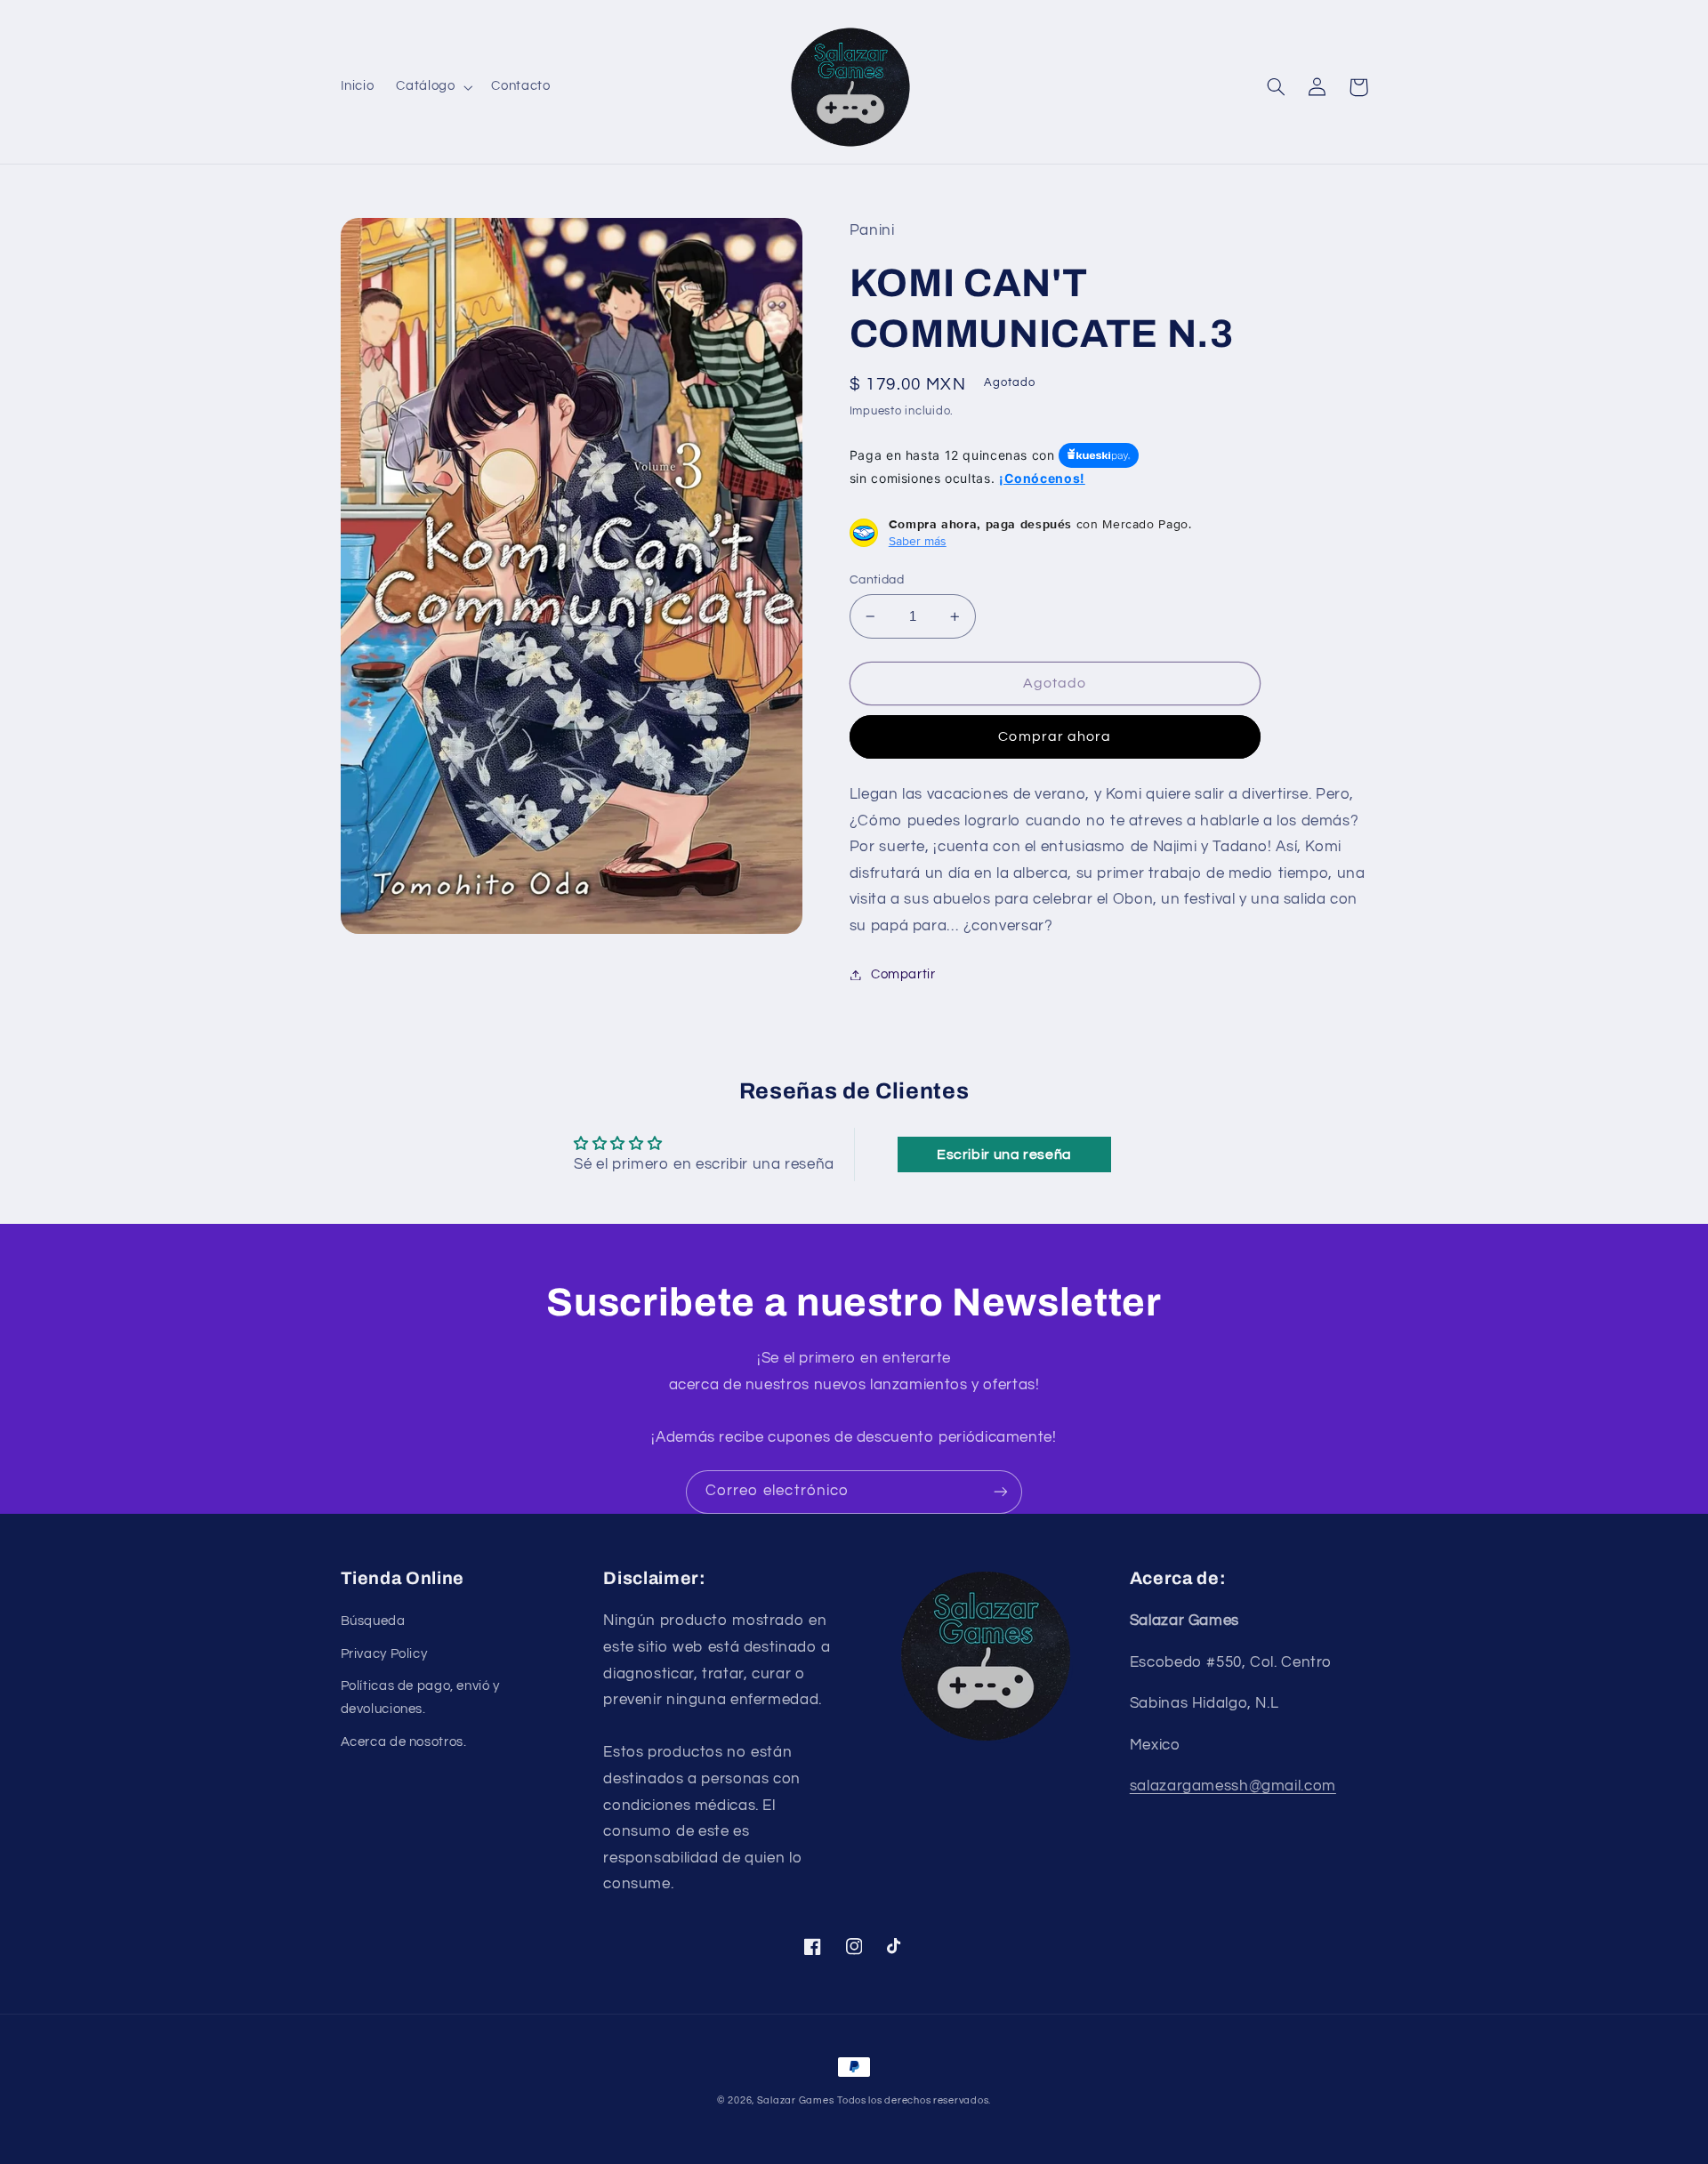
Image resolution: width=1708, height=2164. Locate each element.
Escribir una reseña (1004, 1154)
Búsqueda (373, 1621)
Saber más (918, 541)
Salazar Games (796, 2100)
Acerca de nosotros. (404, 1742)
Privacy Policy (384, 1654)
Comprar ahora (1055, 736)
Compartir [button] (903, 974)
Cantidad (877, 580)
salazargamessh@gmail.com (1233, 1786)
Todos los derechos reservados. (914, 2100)
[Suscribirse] (1001, 1492)
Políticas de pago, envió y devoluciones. (420, 1697)
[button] (433, 87)
